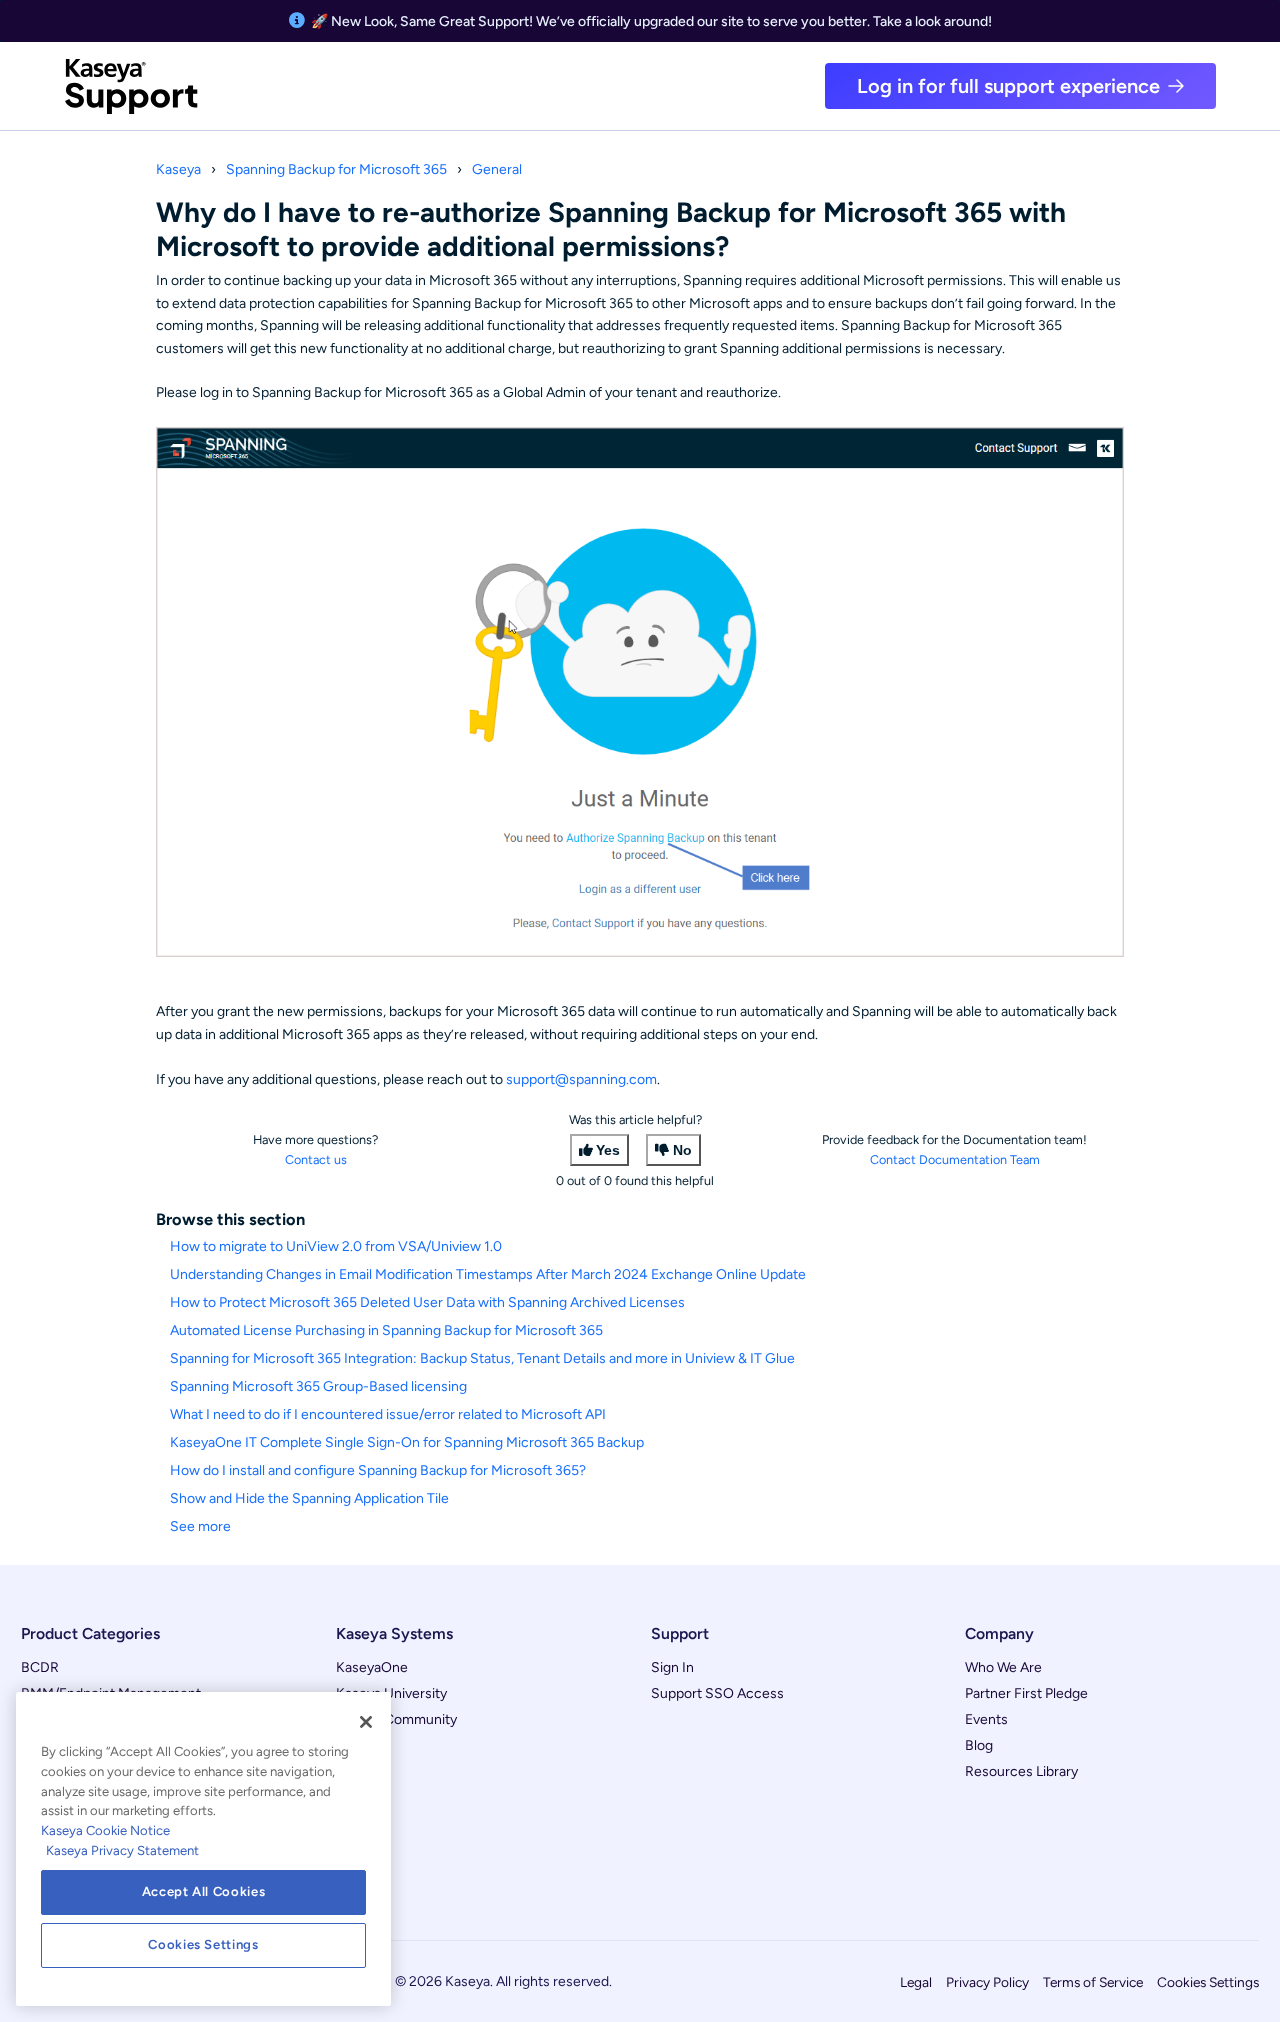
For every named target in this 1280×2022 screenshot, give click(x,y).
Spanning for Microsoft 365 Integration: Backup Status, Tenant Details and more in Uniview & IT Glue (482, 1358)
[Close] (366, 1722)
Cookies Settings (1208, 1982)
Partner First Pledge (1026, 1693)
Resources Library (1021, 1771)
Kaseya (178, 169)
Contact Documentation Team (955, 1159)
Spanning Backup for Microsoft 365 (336, 169)
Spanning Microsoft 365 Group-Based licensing (318, 1386)
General (497, 169)
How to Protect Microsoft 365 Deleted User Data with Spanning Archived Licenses (427, 1302)
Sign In (672, 1667)
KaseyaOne (372, 1667)
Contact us (316, 1159)
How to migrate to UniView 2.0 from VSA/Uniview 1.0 (336, 1246)
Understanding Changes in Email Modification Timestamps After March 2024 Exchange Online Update (488, 1274)
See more (200, 1526)
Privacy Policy (987, 1982)
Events (986, 1719)
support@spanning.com (581, 1079)
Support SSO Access (717, 1693)
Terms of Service (1093, 1982)
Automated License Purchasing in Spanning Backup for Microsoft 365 (386, 1330)
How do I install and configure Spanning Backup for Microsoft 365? (378, 1470)
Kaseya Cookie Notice (105, 1830)
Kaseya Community (396, 1719)
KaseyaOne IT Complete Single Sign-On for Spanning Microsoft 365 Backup (407, 1442)
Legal (916, 1982)
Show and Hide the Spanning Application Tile (309, 1498)
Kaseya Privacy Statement (122, 1850)
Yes (608, 1150)
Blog (979, 1745)
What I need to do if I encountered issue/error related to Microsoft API (388, 1414)
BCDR (40, 1667)
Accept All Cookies (204, 1891)
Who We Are (1003, 1667)
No (682, 1150)
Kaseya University (391, 1693)
